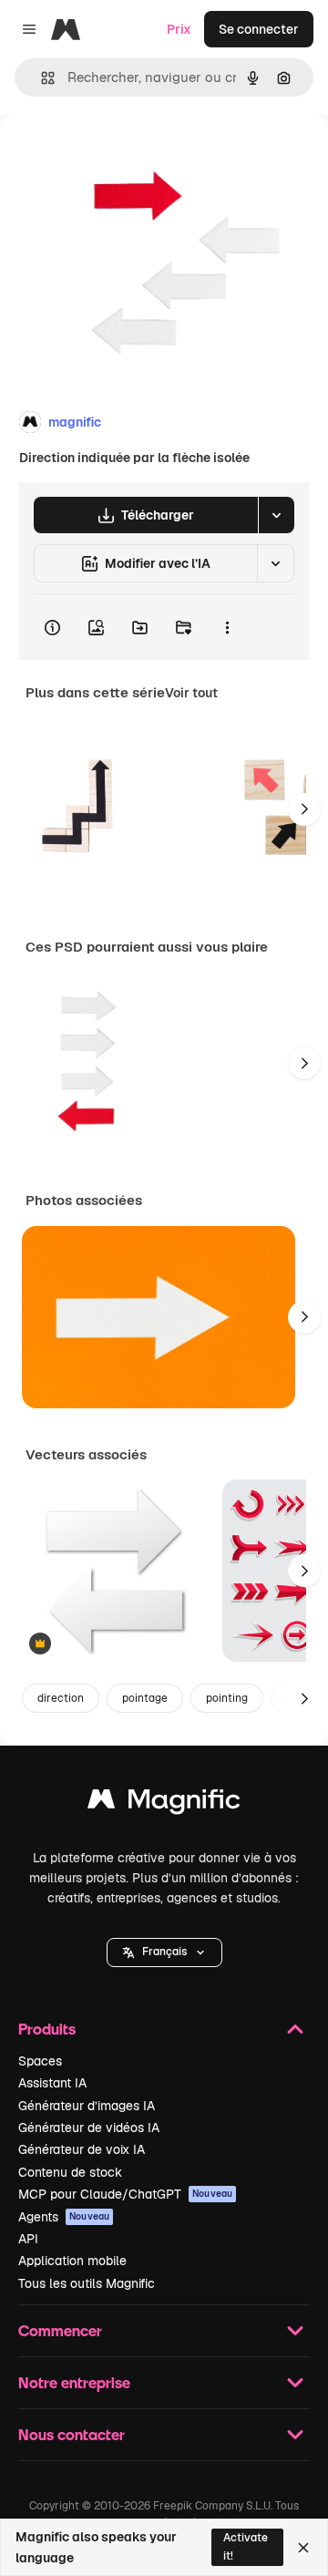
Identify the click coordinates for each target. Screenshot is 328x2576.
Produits (47, 2029)
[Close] (303, 2548)
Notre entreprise (74, 2382)
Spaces (40, 2061)
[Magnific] (164, 1803)
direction (61, 1698)
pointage (145, 1698)
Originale (120, 156)
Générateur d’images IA (87, 2106)
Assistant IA (52, 2083)
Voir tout (191, 693)
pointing (227, 1698)
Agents (64, 2217)
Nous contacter (72, 2434)
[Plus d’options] (227, 627)
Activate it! (246, 2546)
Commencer (60, 2330)
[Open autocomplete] (41, 78)
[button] (164, 1953)
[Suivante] (304, 809)
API (28, 2239)
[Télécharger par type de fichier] (276, 515)
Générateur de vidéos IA (89, 2128)
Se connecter (259, 29)
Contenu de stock (70, 2172)
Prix (179, 29)
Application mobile (72, 2261)
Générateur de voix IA (82, 2149)
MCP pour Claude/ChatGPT (125, 2194)
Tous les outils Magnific (87, 2283)
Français (164, 1952)
